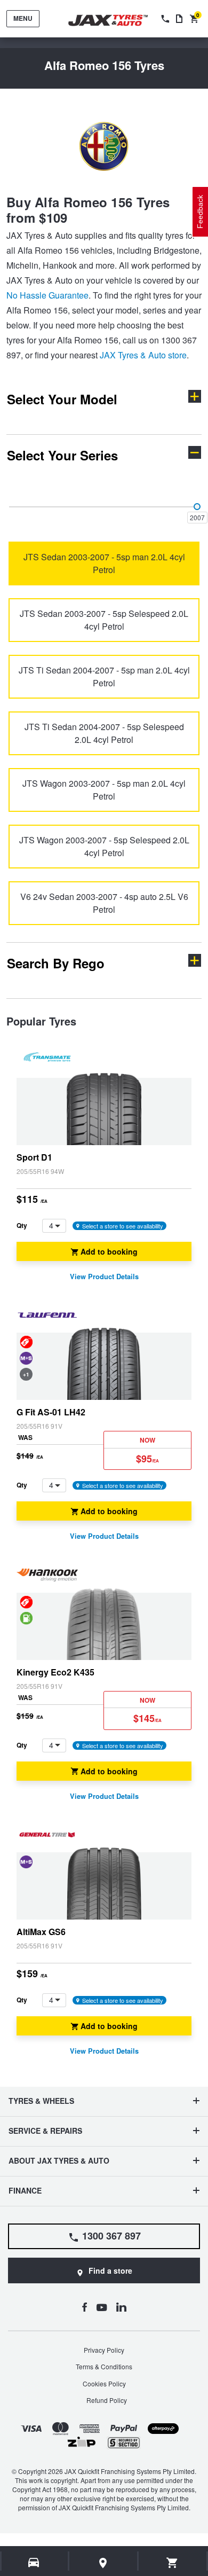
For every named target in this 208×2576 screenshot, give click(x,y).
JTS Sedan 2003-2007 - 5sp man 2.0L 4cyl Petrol (104, 563)
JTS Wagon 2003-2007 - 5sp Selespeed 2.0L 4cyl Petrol (104, 846)
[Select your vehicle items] (34, 2563)
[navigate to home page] (116, 21)
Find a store (110, 2270)
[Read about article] (104, 1166)
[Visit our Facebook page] (84, 2307)
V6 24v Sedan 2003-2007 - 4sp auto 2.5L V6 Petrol (104, 903)
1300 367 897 (111, 2236)
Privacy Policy (104, 2350)
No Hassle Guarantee (47, 295)
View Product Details (104, 1277)
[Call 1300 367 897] (164, 19)
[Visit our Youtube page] (102, 2307)
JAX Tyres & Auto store (143, 355)
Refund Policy (107, 2400)
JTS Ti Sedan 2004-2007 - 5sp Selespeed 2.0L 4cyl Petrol (104, 733)
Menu (23, 18)
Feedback (200, 212)
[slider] (197, 507)
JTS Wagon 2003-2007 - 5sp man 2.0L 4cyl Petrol (104, 790)
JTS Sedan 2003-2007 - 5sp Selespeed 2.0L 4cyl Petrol (104, 620)
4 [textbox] (51, 1225)
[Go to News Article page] (179, 19)
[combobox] (54, 1226)
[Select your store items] (103, 2563)
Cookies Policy (104, 2383)
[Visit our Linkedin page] (121, 2307)
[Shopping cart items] (173, 2563)
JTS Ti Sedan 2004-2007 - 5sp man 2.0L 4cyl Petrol (104, 676)
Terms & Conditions (104, 2366)
